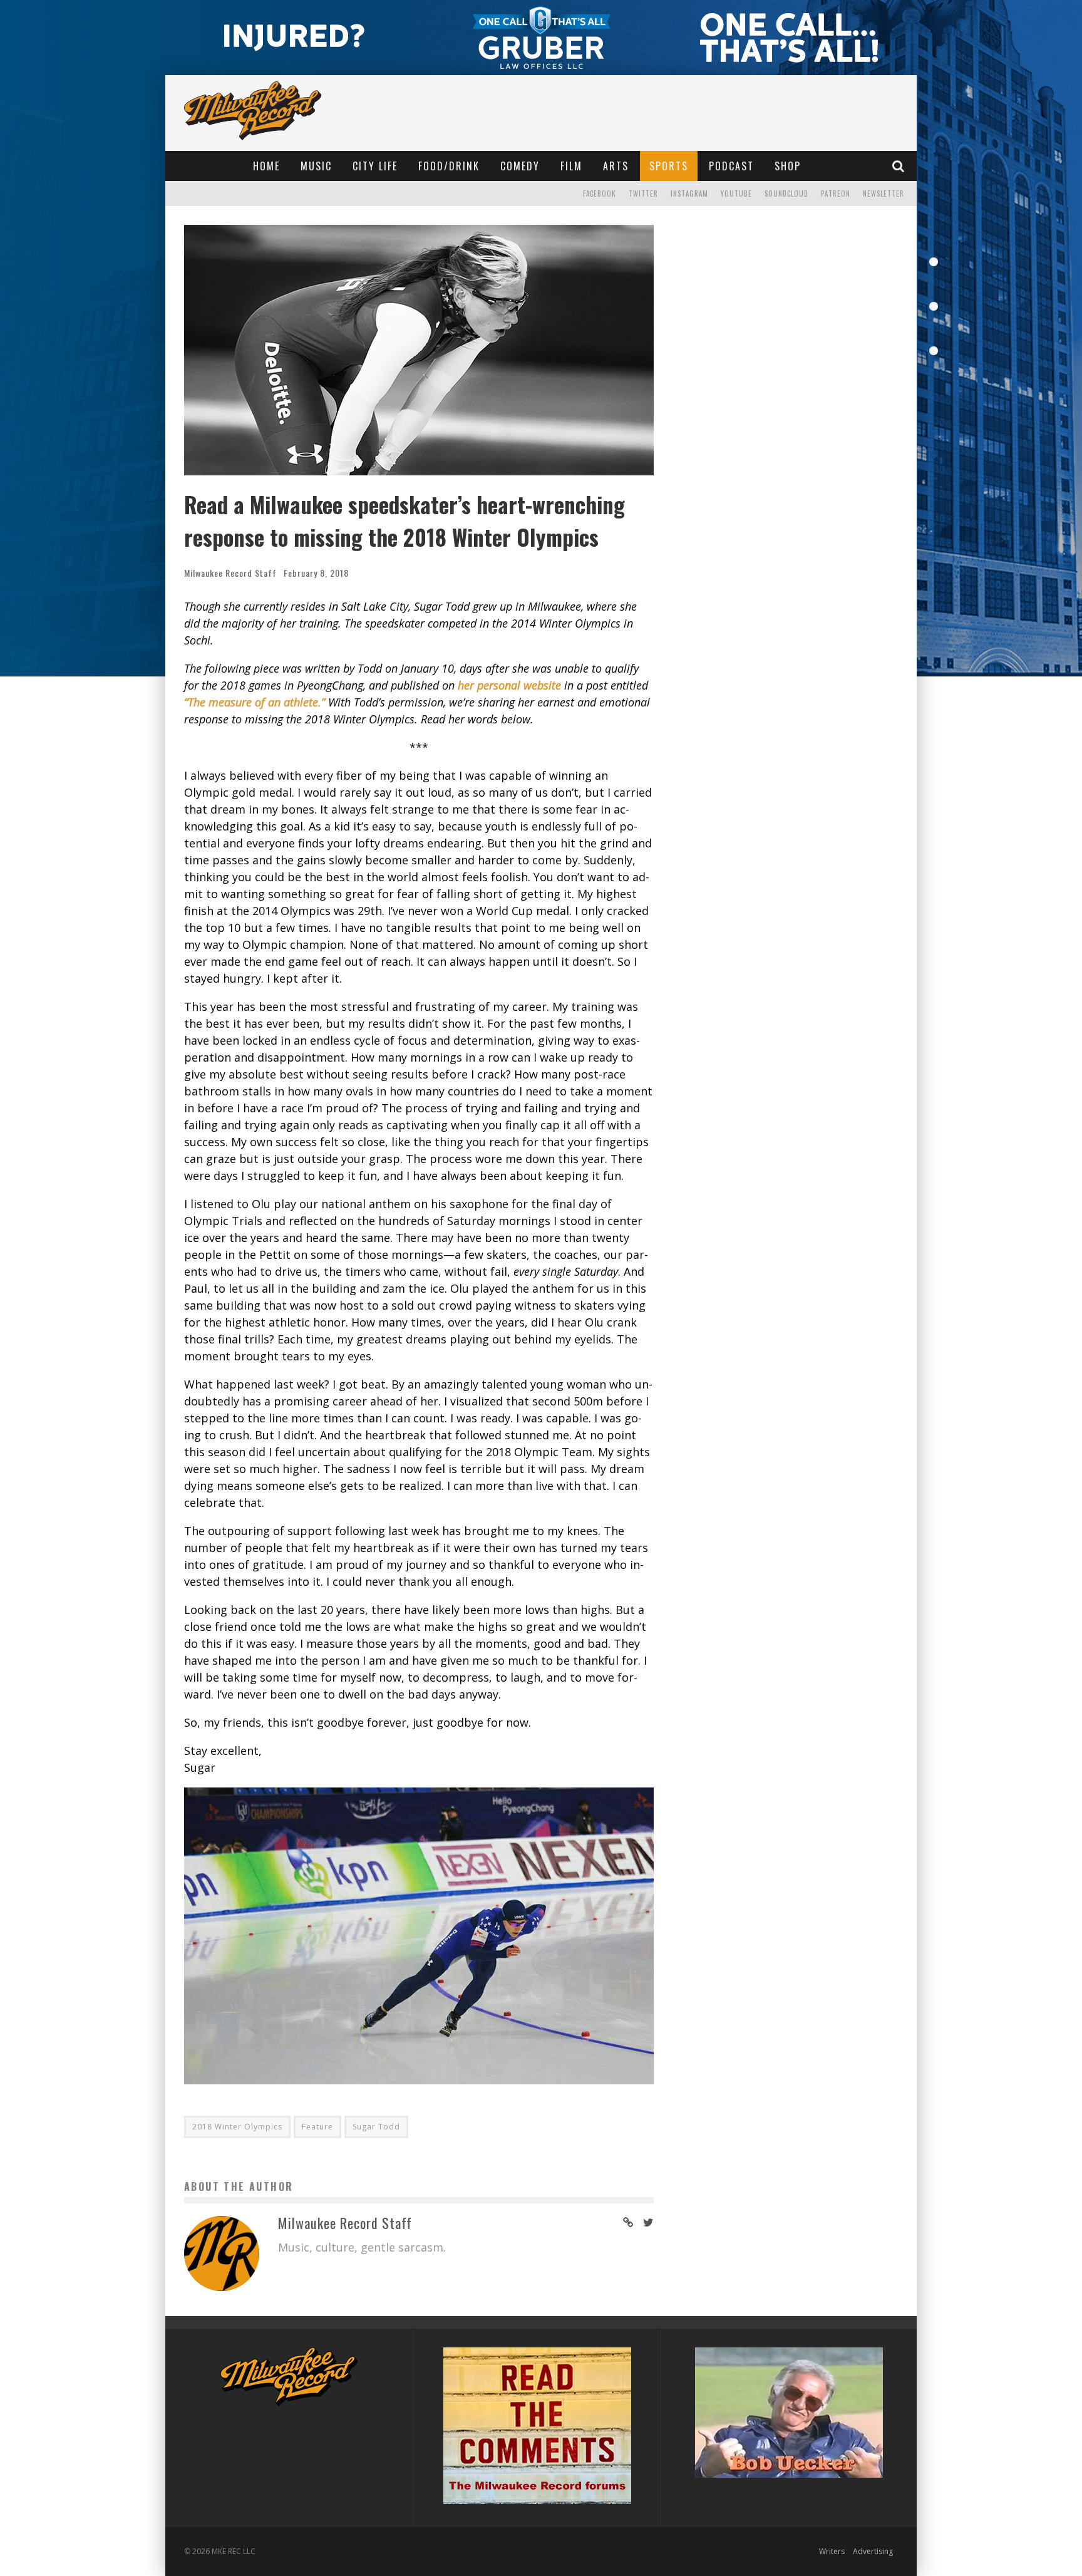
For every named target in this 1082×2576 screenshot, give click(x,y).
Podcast (731, 166)
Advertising (873, 2551)
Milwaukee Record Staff (230, 573)
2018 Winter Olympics (237, 2127)
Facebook (600, 194)
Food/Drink (449, 166)
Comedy (520, 166)
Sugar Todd (376, 2127)
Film (571, 166)
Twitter (643, 194)
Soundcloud (786, 194)
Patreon (836, 194)
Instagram (689, 194)
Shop (788, 166)
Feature (317, 2127)
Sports (669, 166)
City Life (375, 166)
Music (316, 166)
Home (266, 166)
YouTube (736, 194)
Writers (832, 2551)
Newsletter (884, 194)
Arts (616, 166)
